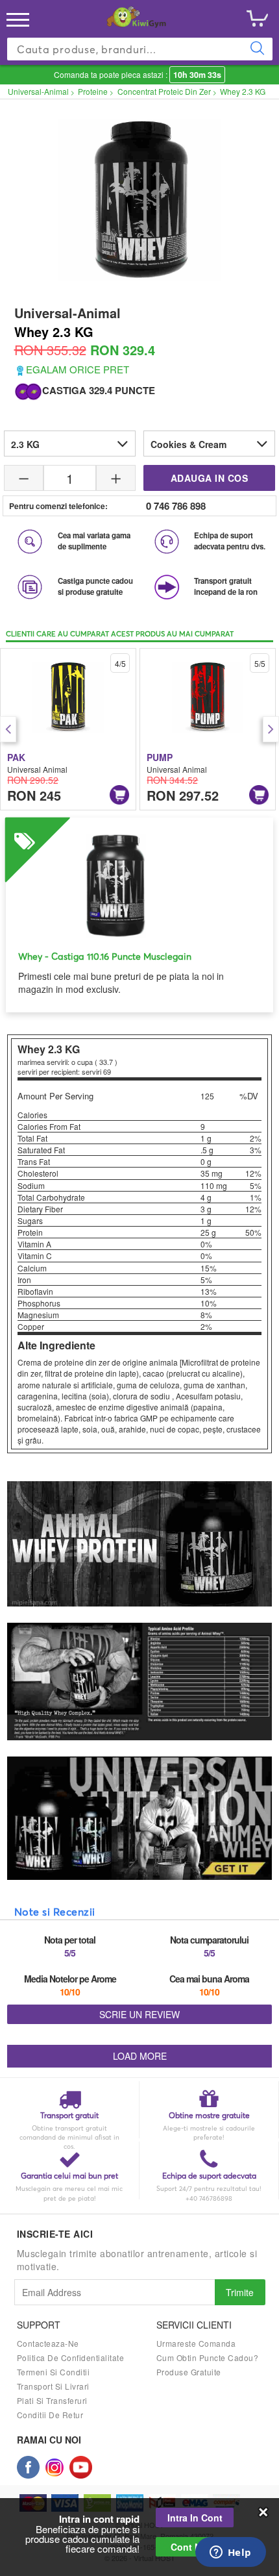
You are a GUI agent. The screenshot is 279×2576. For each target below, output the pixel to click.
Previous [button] (8, 729)
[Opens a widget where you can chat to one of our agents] (230, 2553)
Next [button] (271, 729)
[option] (68, 729)
